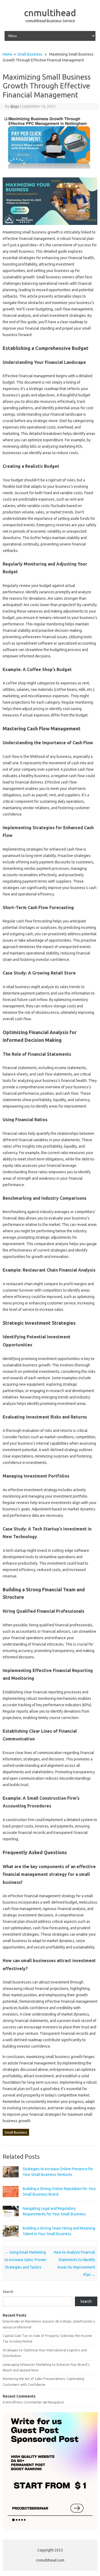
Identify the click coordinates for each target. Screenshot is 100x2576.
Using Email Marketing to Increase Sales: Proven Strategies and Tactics (26, 2260)
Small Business (30, 54)
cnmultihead (50, 13)
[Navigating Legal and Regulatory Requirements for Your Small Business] (11, 2219)
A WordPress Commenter (22, 2402)
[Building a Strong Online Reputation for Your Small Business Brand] (11, 2200)
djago (15, 106)
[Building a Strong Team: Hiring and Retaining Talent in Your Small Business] (11, 2239)
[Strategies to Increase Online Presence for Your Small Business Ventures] (11, 2180)
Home (7, 54)
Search (8, 2291)
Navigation (56, 2402)
